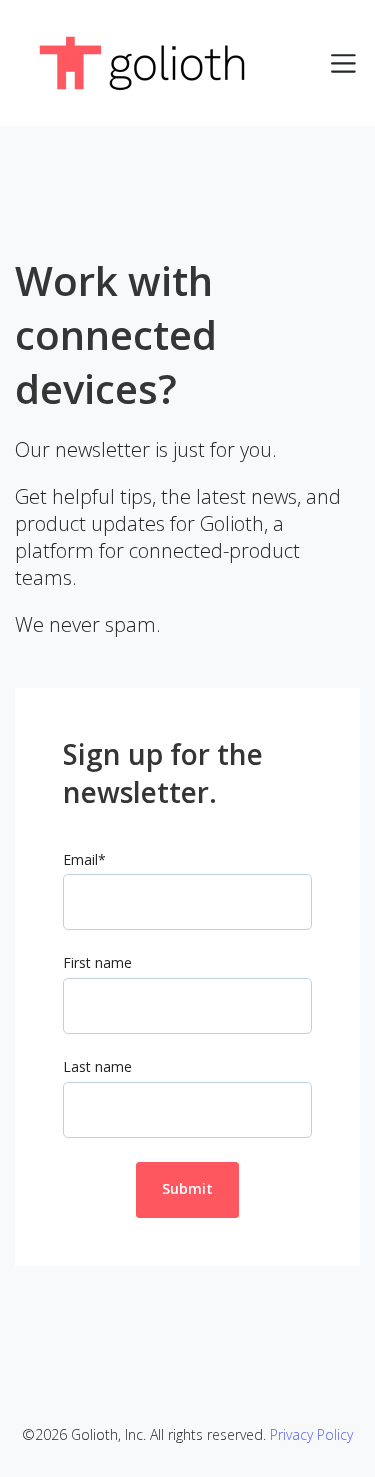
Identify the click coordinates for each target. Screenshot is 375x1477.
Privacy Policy (311, 1434)
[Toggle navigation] (343, 63)
